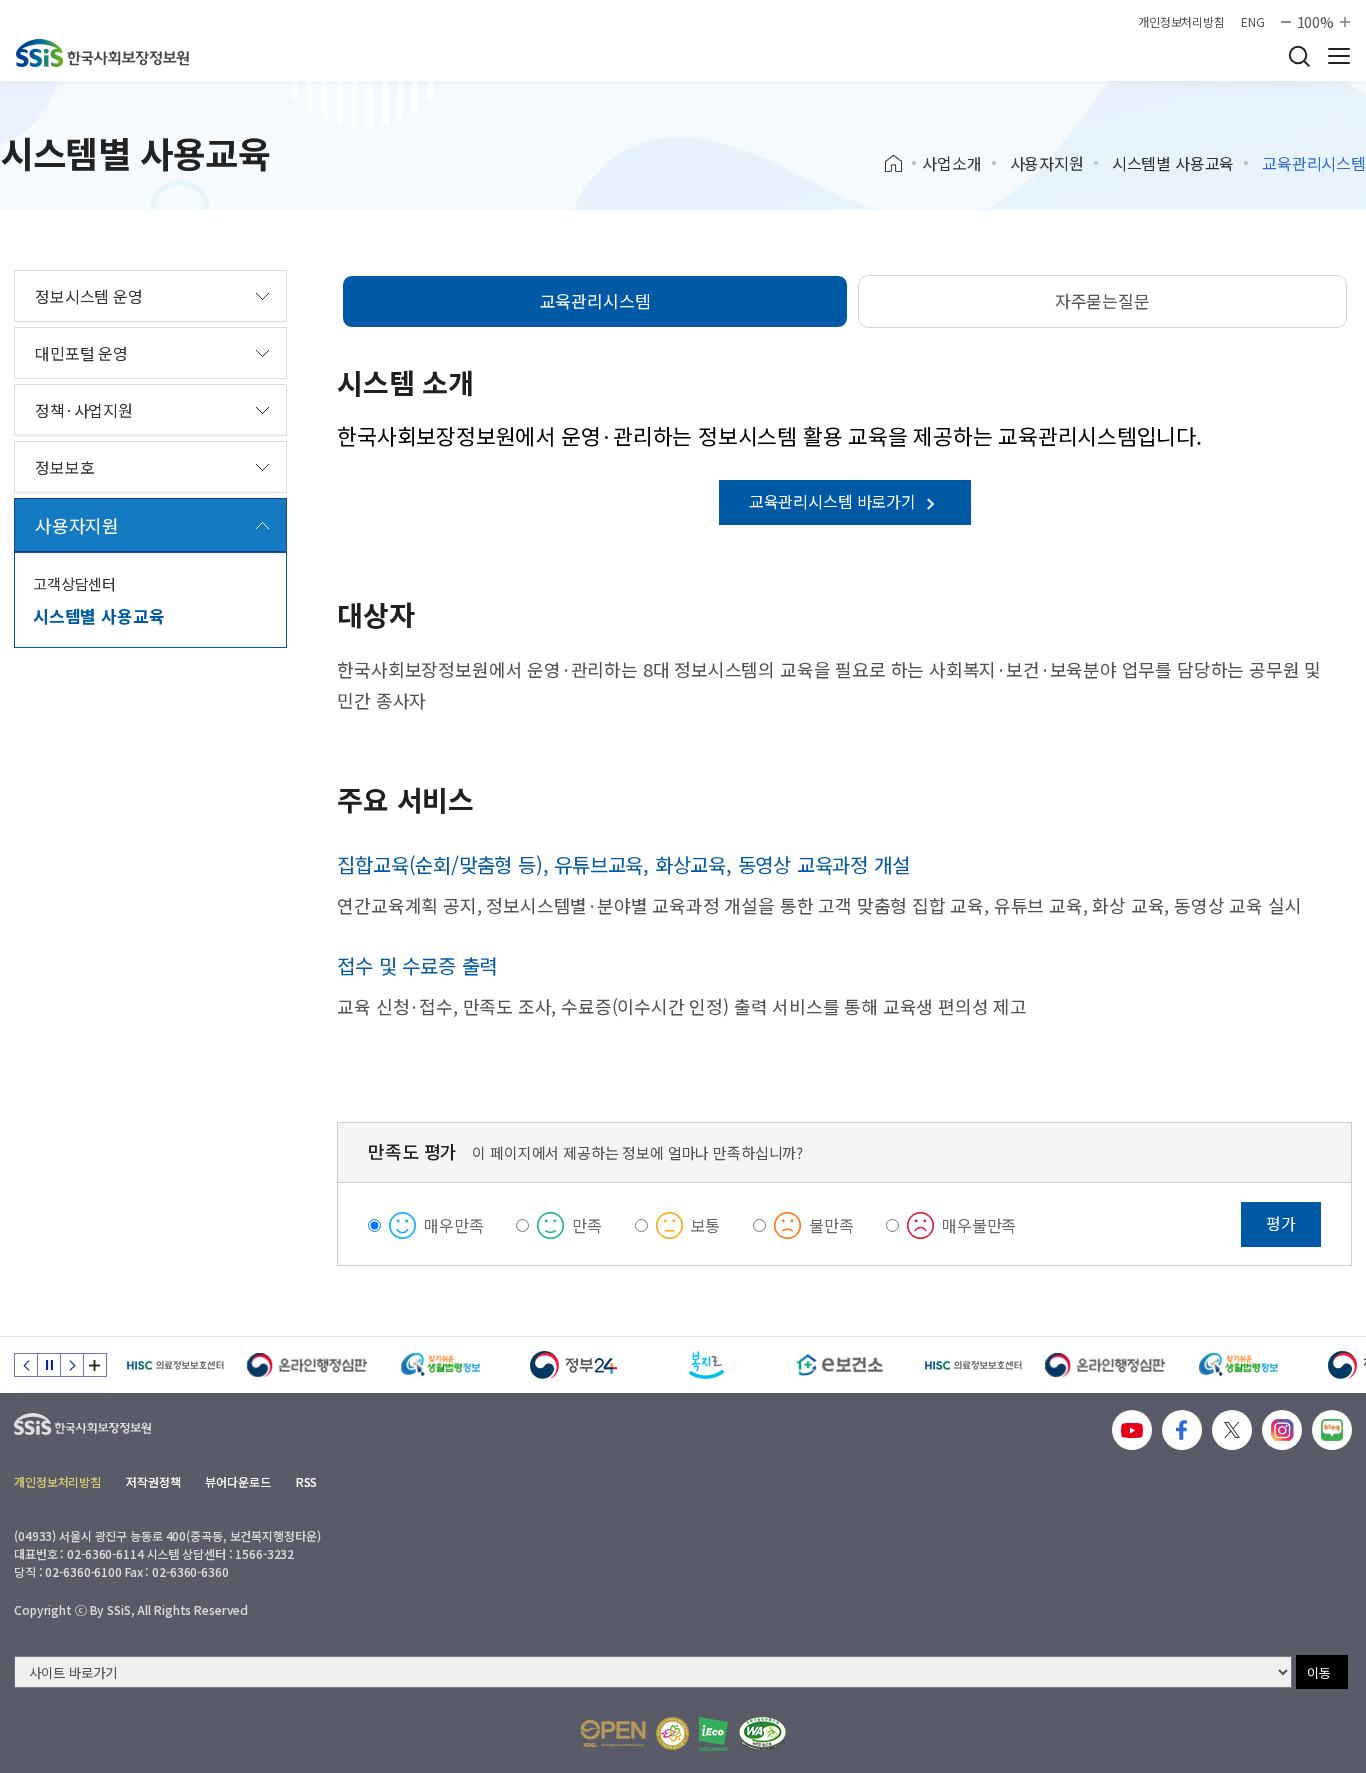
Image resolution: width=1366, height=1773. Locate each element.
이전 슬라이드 (26, 1365)
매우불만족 (979, 1225)
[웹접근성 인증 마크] (762, 1733)
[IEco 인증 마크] (713, 1734)
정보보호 (64, 467)
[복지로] (706, 1365)
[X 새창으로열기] (1232, 1430)
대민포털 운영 (81, 353)
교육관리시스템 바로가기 (834, 501)
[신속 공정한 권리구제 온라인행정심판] (307, 1365)
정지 (49, 1365)
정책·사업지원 (84, 410)
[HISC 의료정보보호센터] (174, 1365)
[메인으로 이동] (102, 53)
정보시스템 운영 (89, 296)
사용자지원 (1047, 163)
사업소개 (951, 163)
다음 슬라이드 (72, 1365)
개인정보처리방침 (1181, 22)
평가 (1281, 1223)
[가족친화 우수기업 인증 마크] (672, 1733)
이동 (1319, 1672)
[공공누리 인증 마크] (613, 1733)
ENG (1253, 22)
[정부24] (573, 1365)
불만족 (831, 1225)
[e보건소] (839, 1365)
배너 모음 (95, 1365)
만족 (587, 1225)
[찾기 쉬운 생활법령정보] (440, 1365)
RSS (307, 1481)
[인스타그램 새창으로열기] (1282, 1430)
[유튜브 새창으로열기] (1132, 1430)
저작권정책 (153, 1481)
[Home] (900, 164)
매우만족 (453, 1225)
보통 (706, 1225)
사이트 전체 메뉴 (1339, 56)
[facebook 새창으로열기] (1182, 1430)
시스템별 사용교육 (1173, 163)
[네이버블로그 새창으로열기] (1332, 1430)
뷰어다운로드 (237, 1481)
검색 (1299, 56)
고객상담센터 (74, 583)
